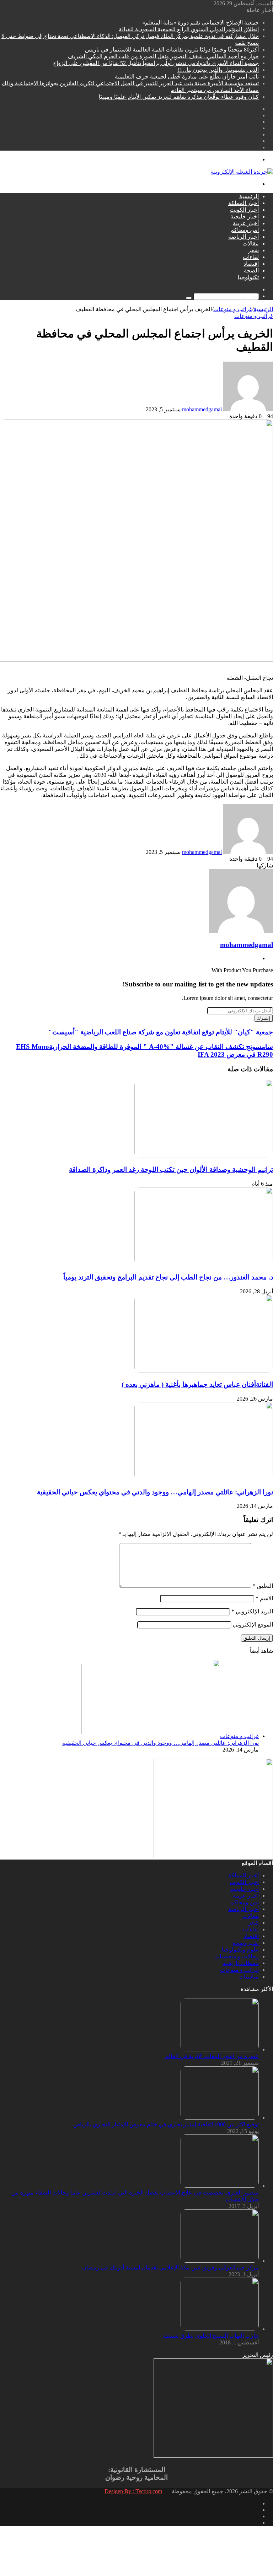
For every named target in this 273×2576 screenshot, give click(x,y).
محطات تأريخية (241, 1963)
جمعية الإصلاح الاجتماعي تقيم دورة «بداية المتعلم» (200, 23)
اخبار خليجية (245, 217)
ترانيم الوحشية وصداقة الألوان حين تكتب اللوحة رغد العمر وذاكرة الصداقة (171, 1170)
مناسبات (249, 1977)
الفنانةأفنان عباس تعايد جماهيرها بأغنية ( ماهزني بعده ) (197, 1384)
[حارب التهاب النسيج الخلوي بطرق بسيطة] (220, 2329)
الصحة (251, 270)
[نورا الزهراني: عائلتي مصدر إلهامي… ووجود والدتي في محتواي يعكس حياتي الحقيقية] (204, 1478)
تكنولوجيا (248, 277)
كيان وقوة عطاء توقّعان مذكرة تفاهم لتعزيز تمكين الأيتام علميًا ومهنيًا (179, 97)
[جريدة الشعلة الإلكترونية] (242, 172)
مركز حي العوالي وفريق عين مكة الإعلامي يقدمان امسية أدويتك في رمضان (170, 2267)
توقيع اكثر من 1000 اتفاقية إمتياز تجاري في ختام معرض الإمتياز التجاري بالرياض (166, 2124)
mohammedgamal (202, 409)
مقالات (251, 243)
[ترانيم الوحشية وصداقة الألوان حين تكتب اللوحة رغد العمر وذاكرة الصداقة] (204, 1156)
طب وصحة (246, 1943)
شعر (253, 250)
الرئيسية (249, 196)
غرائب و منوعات (233, 309)
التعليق (263, 1586)
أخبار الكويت (244, 210)
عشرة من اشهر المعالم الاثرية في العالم (212, 2056)
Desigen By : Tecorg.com (133, 2491)
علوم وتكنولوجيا (240, 1950)
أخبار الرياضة (243, 237)
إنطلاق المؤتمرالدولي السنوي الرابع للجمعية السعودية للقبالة (189, 29)
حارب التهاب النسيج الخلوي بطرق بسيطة (211, 2336)
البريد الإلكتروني (252, 1611)
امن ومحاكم (245, 230)
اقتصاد (251, 264)
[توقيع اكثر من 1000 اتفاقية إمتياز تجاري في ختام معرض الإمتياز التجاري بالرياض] (220, 2118)
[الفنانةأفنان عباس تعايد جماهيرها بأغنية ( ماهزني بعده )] (204, 1371)
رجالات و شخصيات (237, 1956)
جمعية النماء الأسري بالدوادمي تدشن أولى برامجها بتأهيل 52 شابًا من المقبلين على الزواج (156, 63)
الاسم (264, 1598)
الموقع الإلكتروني (253, 1625)
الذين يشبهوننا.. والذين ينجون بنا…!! (218, 70)
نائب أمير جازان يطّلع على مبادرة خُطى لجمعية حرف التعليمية (187, 77)
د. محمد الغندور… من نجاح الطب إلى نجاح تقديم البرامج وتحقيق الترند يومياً (168, 1277)
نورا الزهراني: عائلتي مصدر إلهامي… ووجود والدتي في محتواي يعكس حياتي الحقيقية (155, 1492)
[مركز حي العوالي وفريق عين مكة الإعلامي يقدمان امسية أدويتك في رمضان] (220, 2261)
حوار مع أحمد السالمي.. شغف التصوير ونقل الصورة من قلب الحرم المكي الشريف (163, 56)
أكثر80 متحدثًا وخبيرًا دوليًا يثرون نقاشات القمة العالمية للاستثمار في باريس (172, 50)
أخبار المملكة (243, 203)
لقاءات (251, 257)
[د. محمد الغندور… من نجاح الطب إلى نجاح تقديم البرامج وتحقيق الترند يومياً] (204, 1263)
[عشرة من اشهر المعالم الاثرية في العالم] (220, 2049)
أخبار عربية (246, 223)
